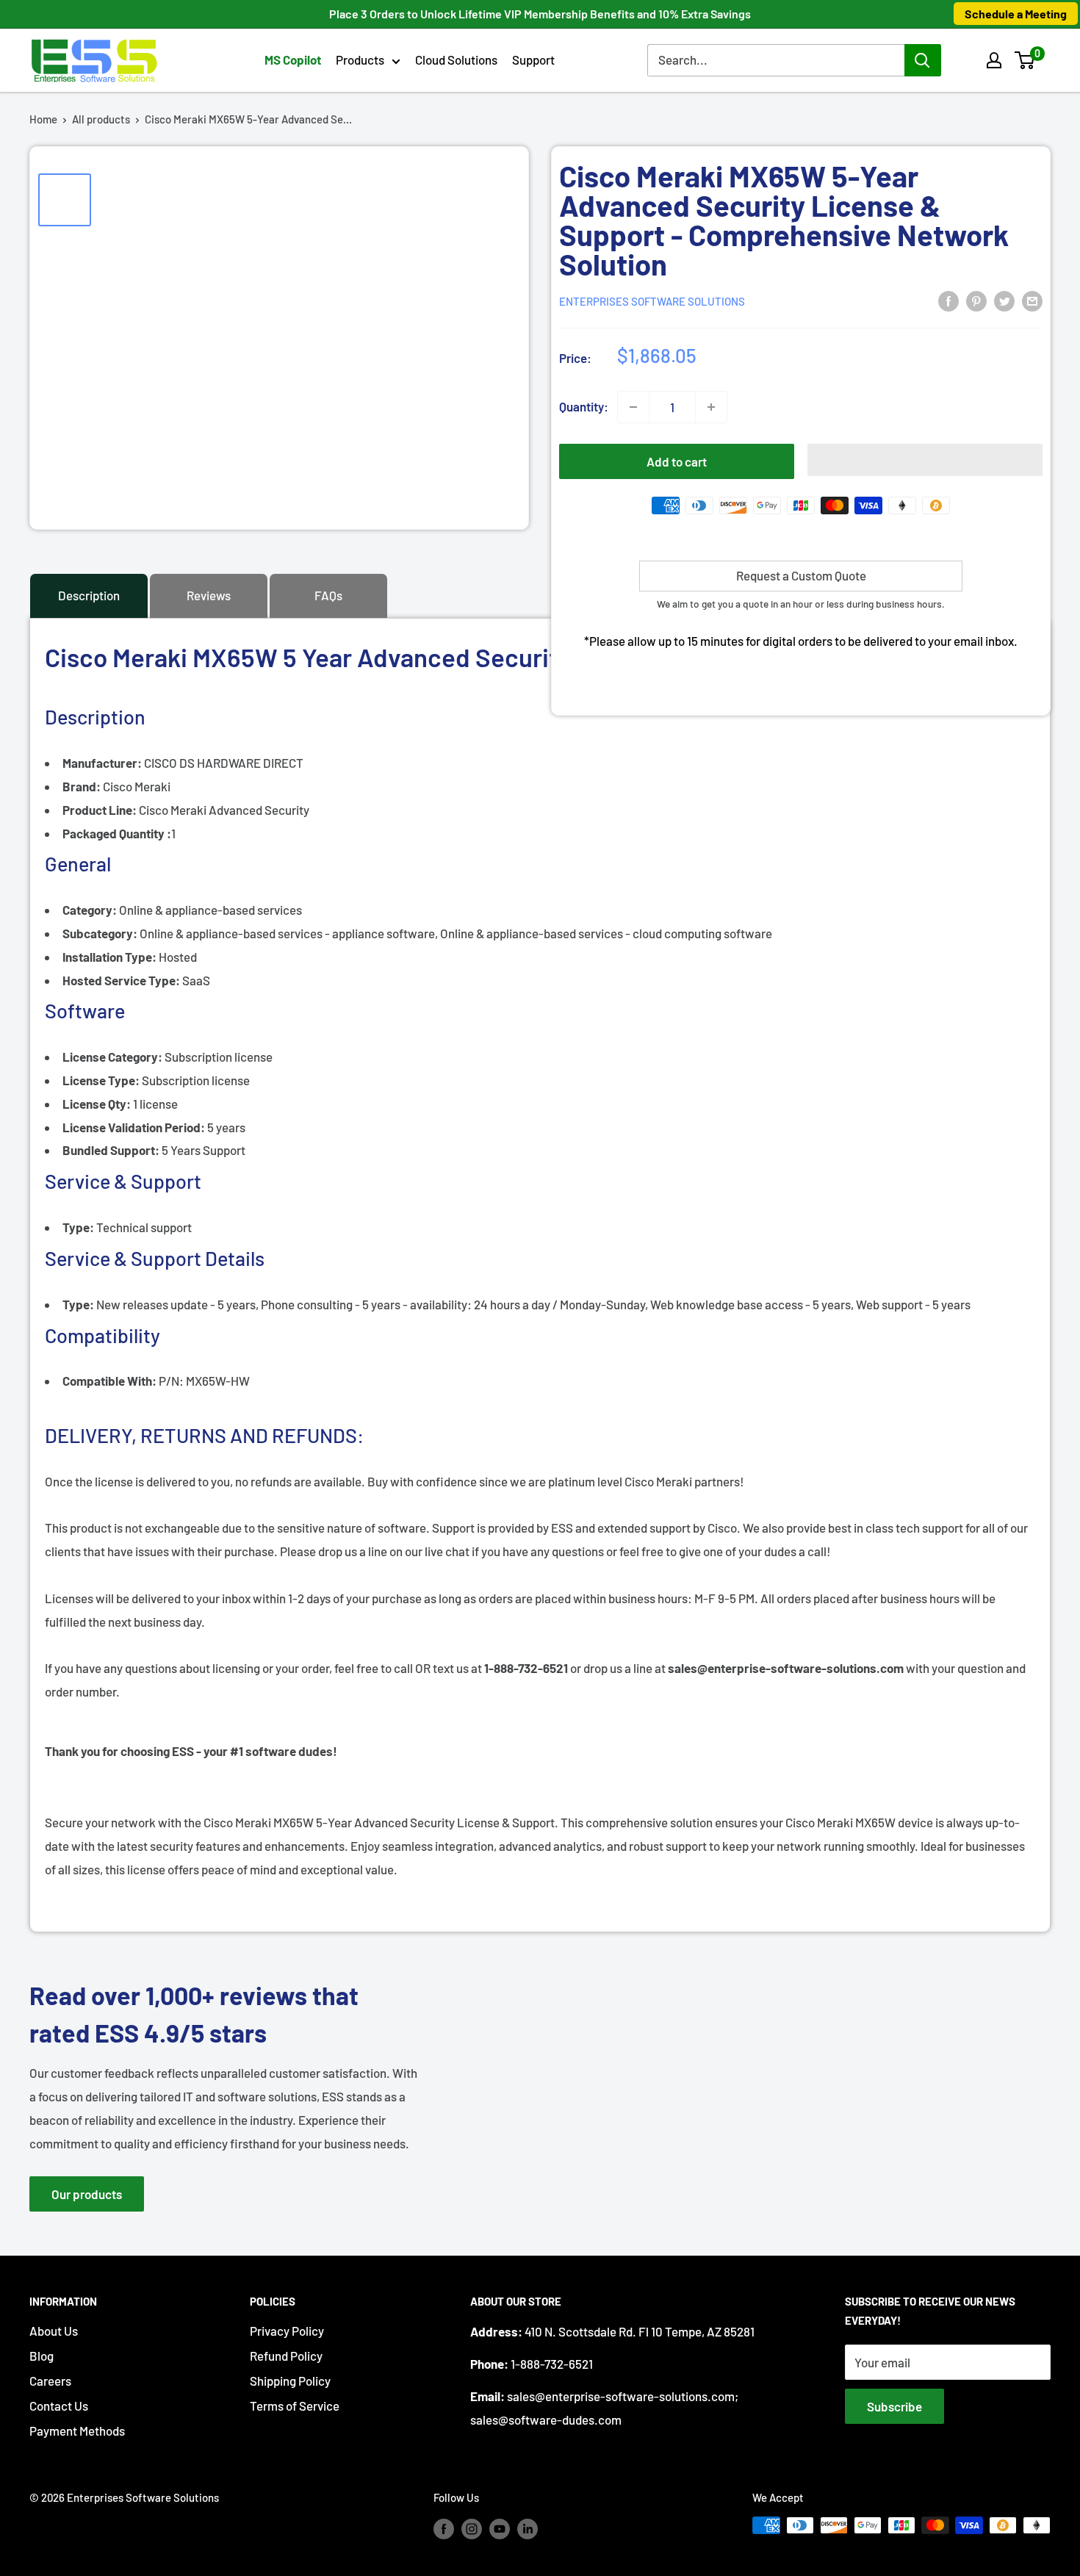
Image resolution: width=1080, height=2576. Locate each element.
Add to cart (677, 461)
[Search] (923, 60)
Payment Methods (77, 2431)
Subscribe (894, 2406)
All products (101, 119)
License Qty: (98, 1104)
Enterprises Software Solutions (652, 301)
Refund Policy (286, 2356)
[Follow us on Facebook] (444, 2528)
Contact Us (59, 2406)
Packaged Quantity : (117, 833)
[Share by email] (1032, 300)
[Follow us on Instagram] (472, 2528)
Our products (87, 2194)
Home (43, 119)
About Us (54, 2331)
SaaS (136, 980)
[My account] (994, 60)
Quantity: (584, 406)
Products (360, 60)
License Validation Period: (135, 1127)
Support (533, 60)
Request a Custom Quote (801, 575)
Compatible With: (111, 1381)
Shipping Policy (290, 2381)
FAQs (328, 595)
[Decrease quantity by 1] (633, 407)
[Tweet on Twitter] (1004, 300)
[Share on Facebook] (948, 300)
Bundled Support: (112, 1150)
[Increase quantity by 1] (711, 407)
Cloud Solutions (456, 60)
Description (89, 595)
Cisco (115, 810)
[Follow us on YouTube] (500, 2528)
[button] (1025, 60)
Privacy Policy (287, 2331)
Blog (42, 2356)
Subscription (147, 1057)
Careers (50, 2381)
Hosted (130, 957)
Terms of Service (295, 2406)
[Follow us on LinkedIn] (528, 2528)
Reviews (209, 595)
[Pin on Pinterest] (976, 300)
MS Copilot (293, 60)
